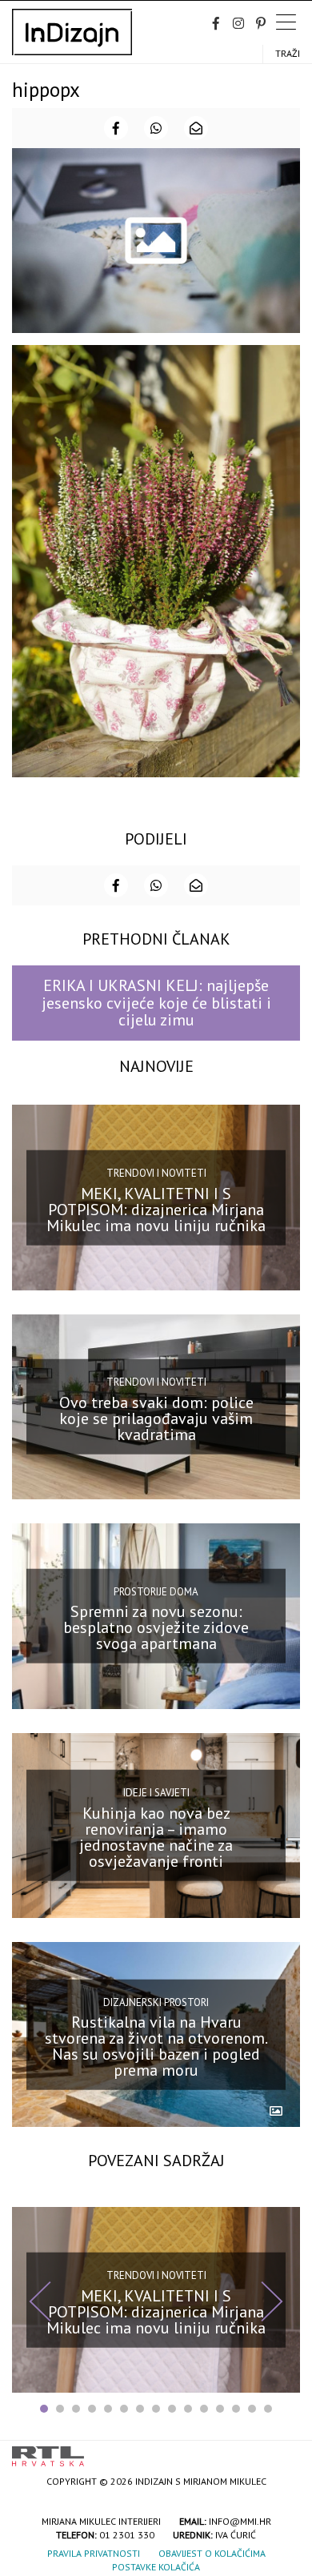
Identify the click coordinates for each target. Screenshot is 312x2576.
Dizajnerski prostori (156, 2002)
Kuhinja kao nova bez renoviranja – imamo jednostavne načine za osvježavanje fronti (156, 1837)
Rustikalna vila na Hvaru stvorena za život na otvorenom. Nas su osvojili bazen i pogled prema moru (156, 2046)
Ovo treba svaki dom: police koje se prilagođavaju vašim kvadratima (156, 1418)
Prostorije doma (156, 1592)
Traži (288, 53)
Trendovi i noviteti (156, 1173)
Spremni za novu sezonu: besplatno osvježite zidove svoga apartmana (156, 1627)
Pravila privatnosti (94, 2553)
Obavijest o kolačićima (212, 2553)
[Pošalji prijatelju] (196, 128)
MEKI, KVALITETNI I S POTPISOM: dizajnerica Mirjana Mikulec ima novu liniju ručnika (156, 1209)
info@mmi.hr (240, 2521)
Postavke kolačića (156, 2567)
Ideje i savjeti (156, 1793)
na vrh (284, 2451)
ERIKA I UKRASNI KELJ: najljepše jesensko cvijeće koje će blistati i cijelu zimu (156, 1003)
